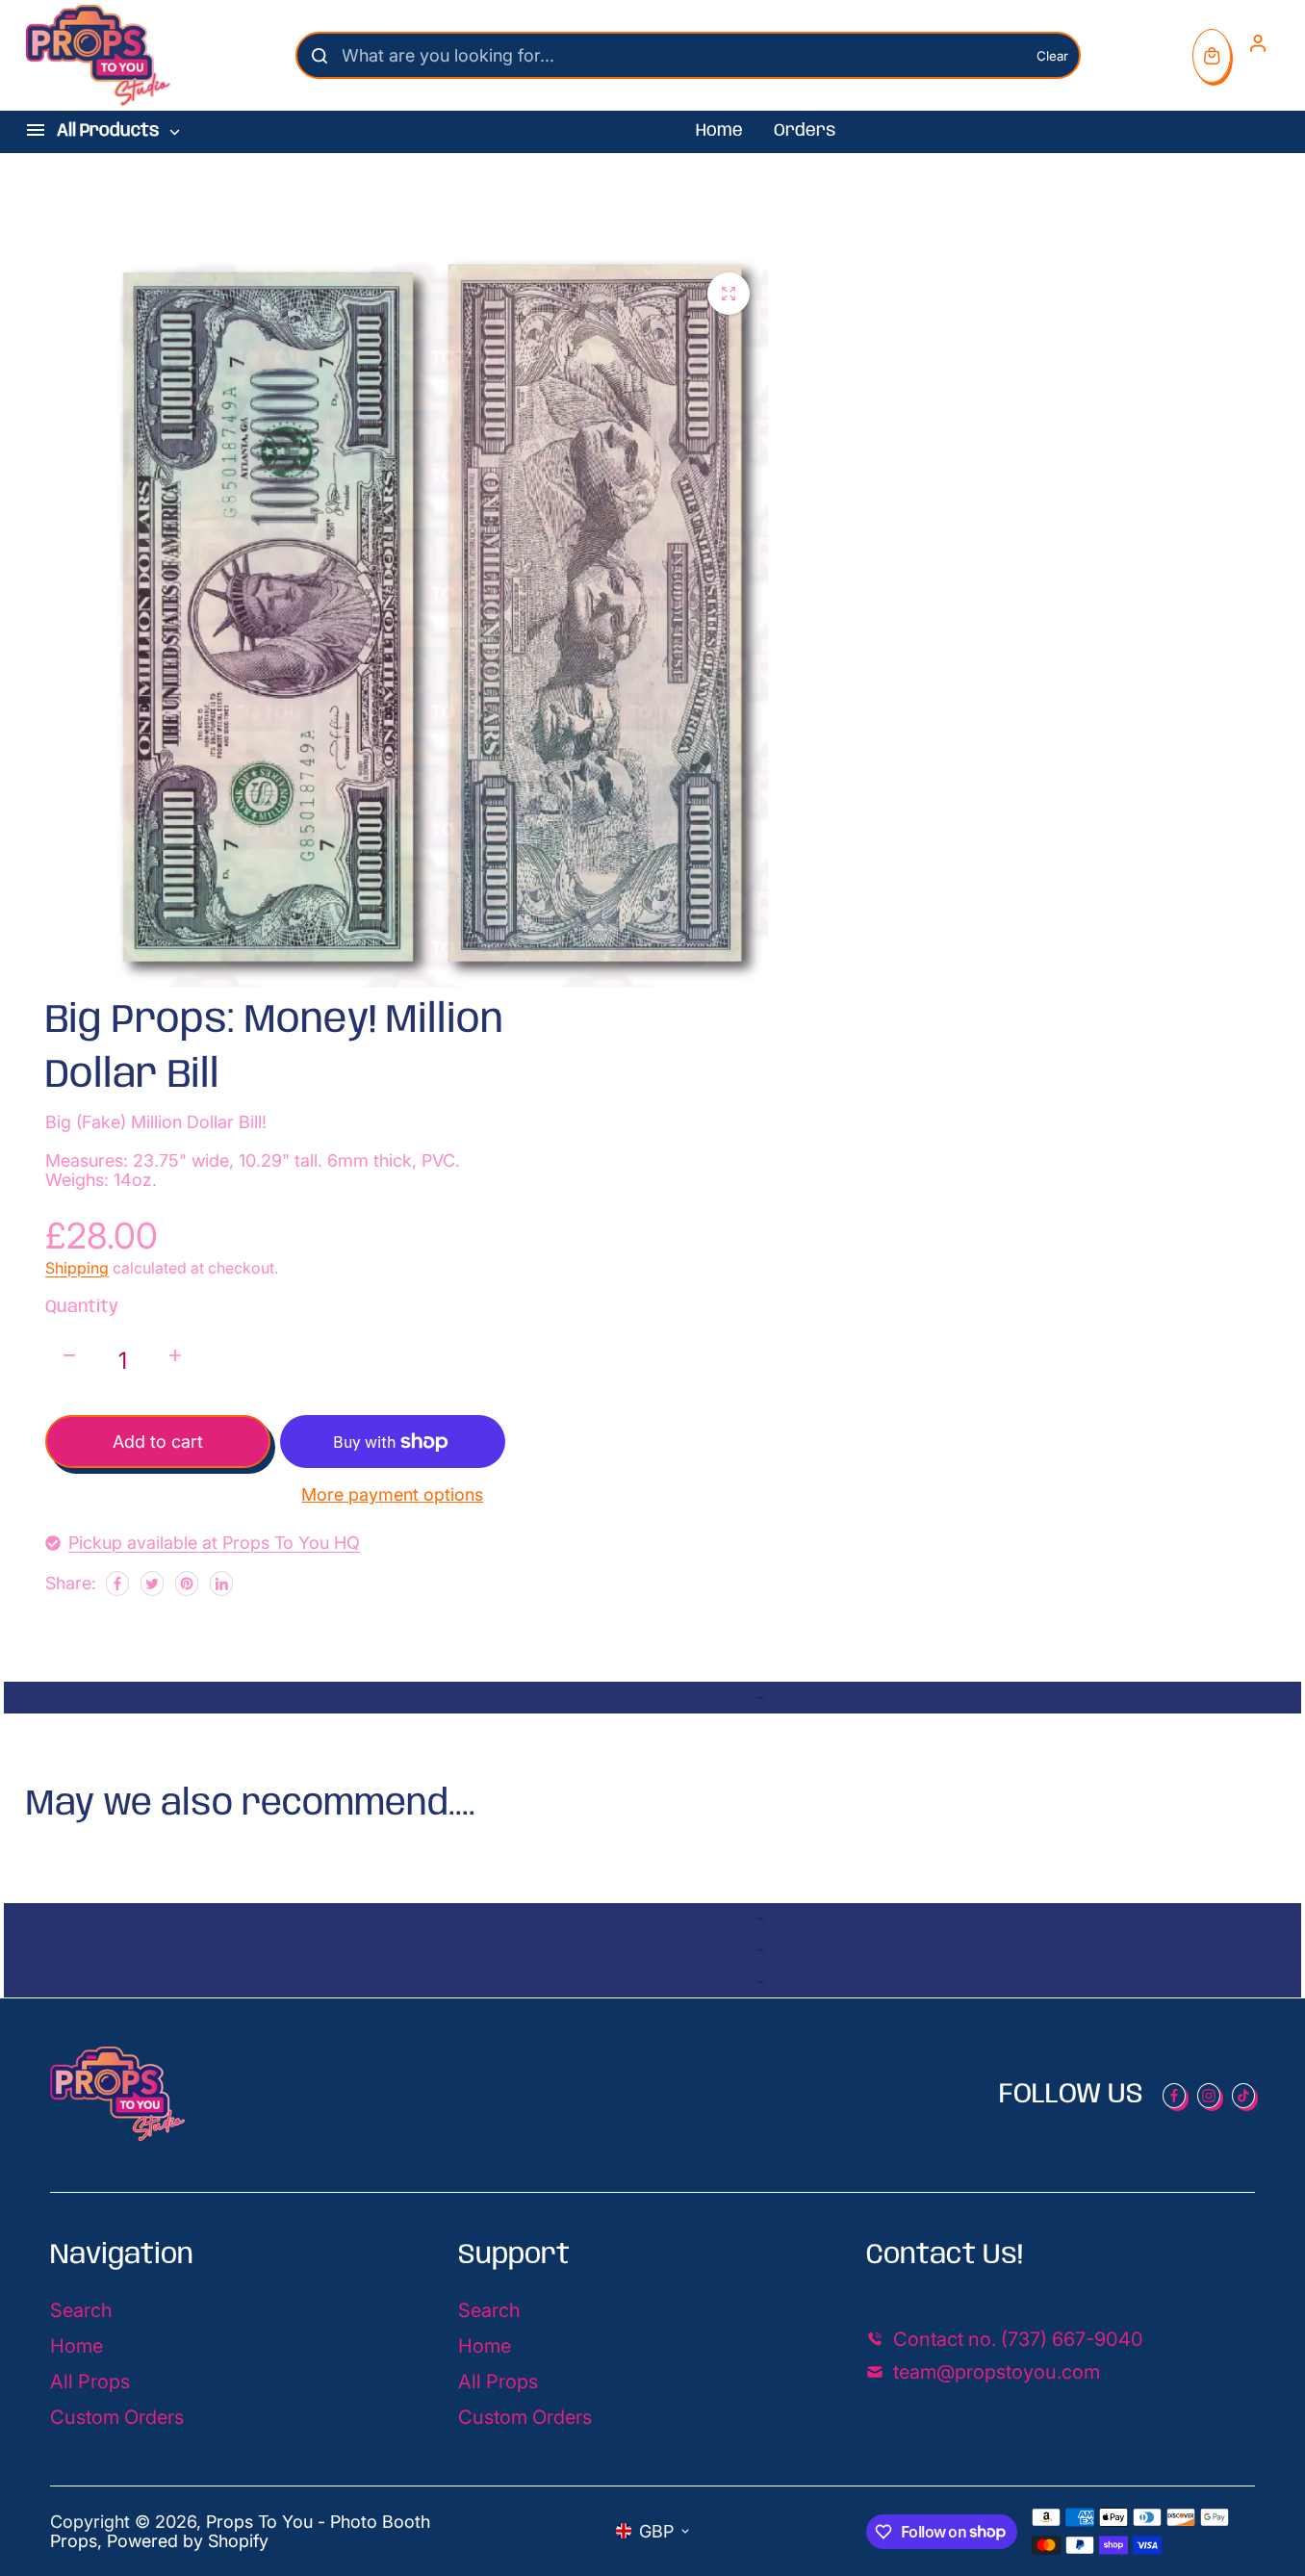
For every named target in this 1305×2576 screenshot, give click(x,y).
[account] (1258, 43)
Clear (1052, 56)
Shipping (77, 1268)
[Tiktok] (1243, 2096)
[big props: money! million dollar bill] (729, 294)
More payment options (392, 1495)
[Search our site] (320, 56)
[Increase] (175, 1355)
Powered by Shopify (188, 2541)
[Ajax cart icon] (1212, 56)
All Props (90, 2382)
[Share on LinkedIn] (221, 1584)
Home (719, 131)
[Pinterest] (187, 1584)
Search (81, 2310)
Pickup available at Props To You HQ (214, 1543)
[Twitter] (152, 1584)
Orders (805, 131)
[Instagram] (1209, 2096)
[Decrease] (69, 1355)
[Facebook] (117, 1584)
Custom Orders (117, 2417)
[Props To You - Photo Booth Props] (98, 55)
